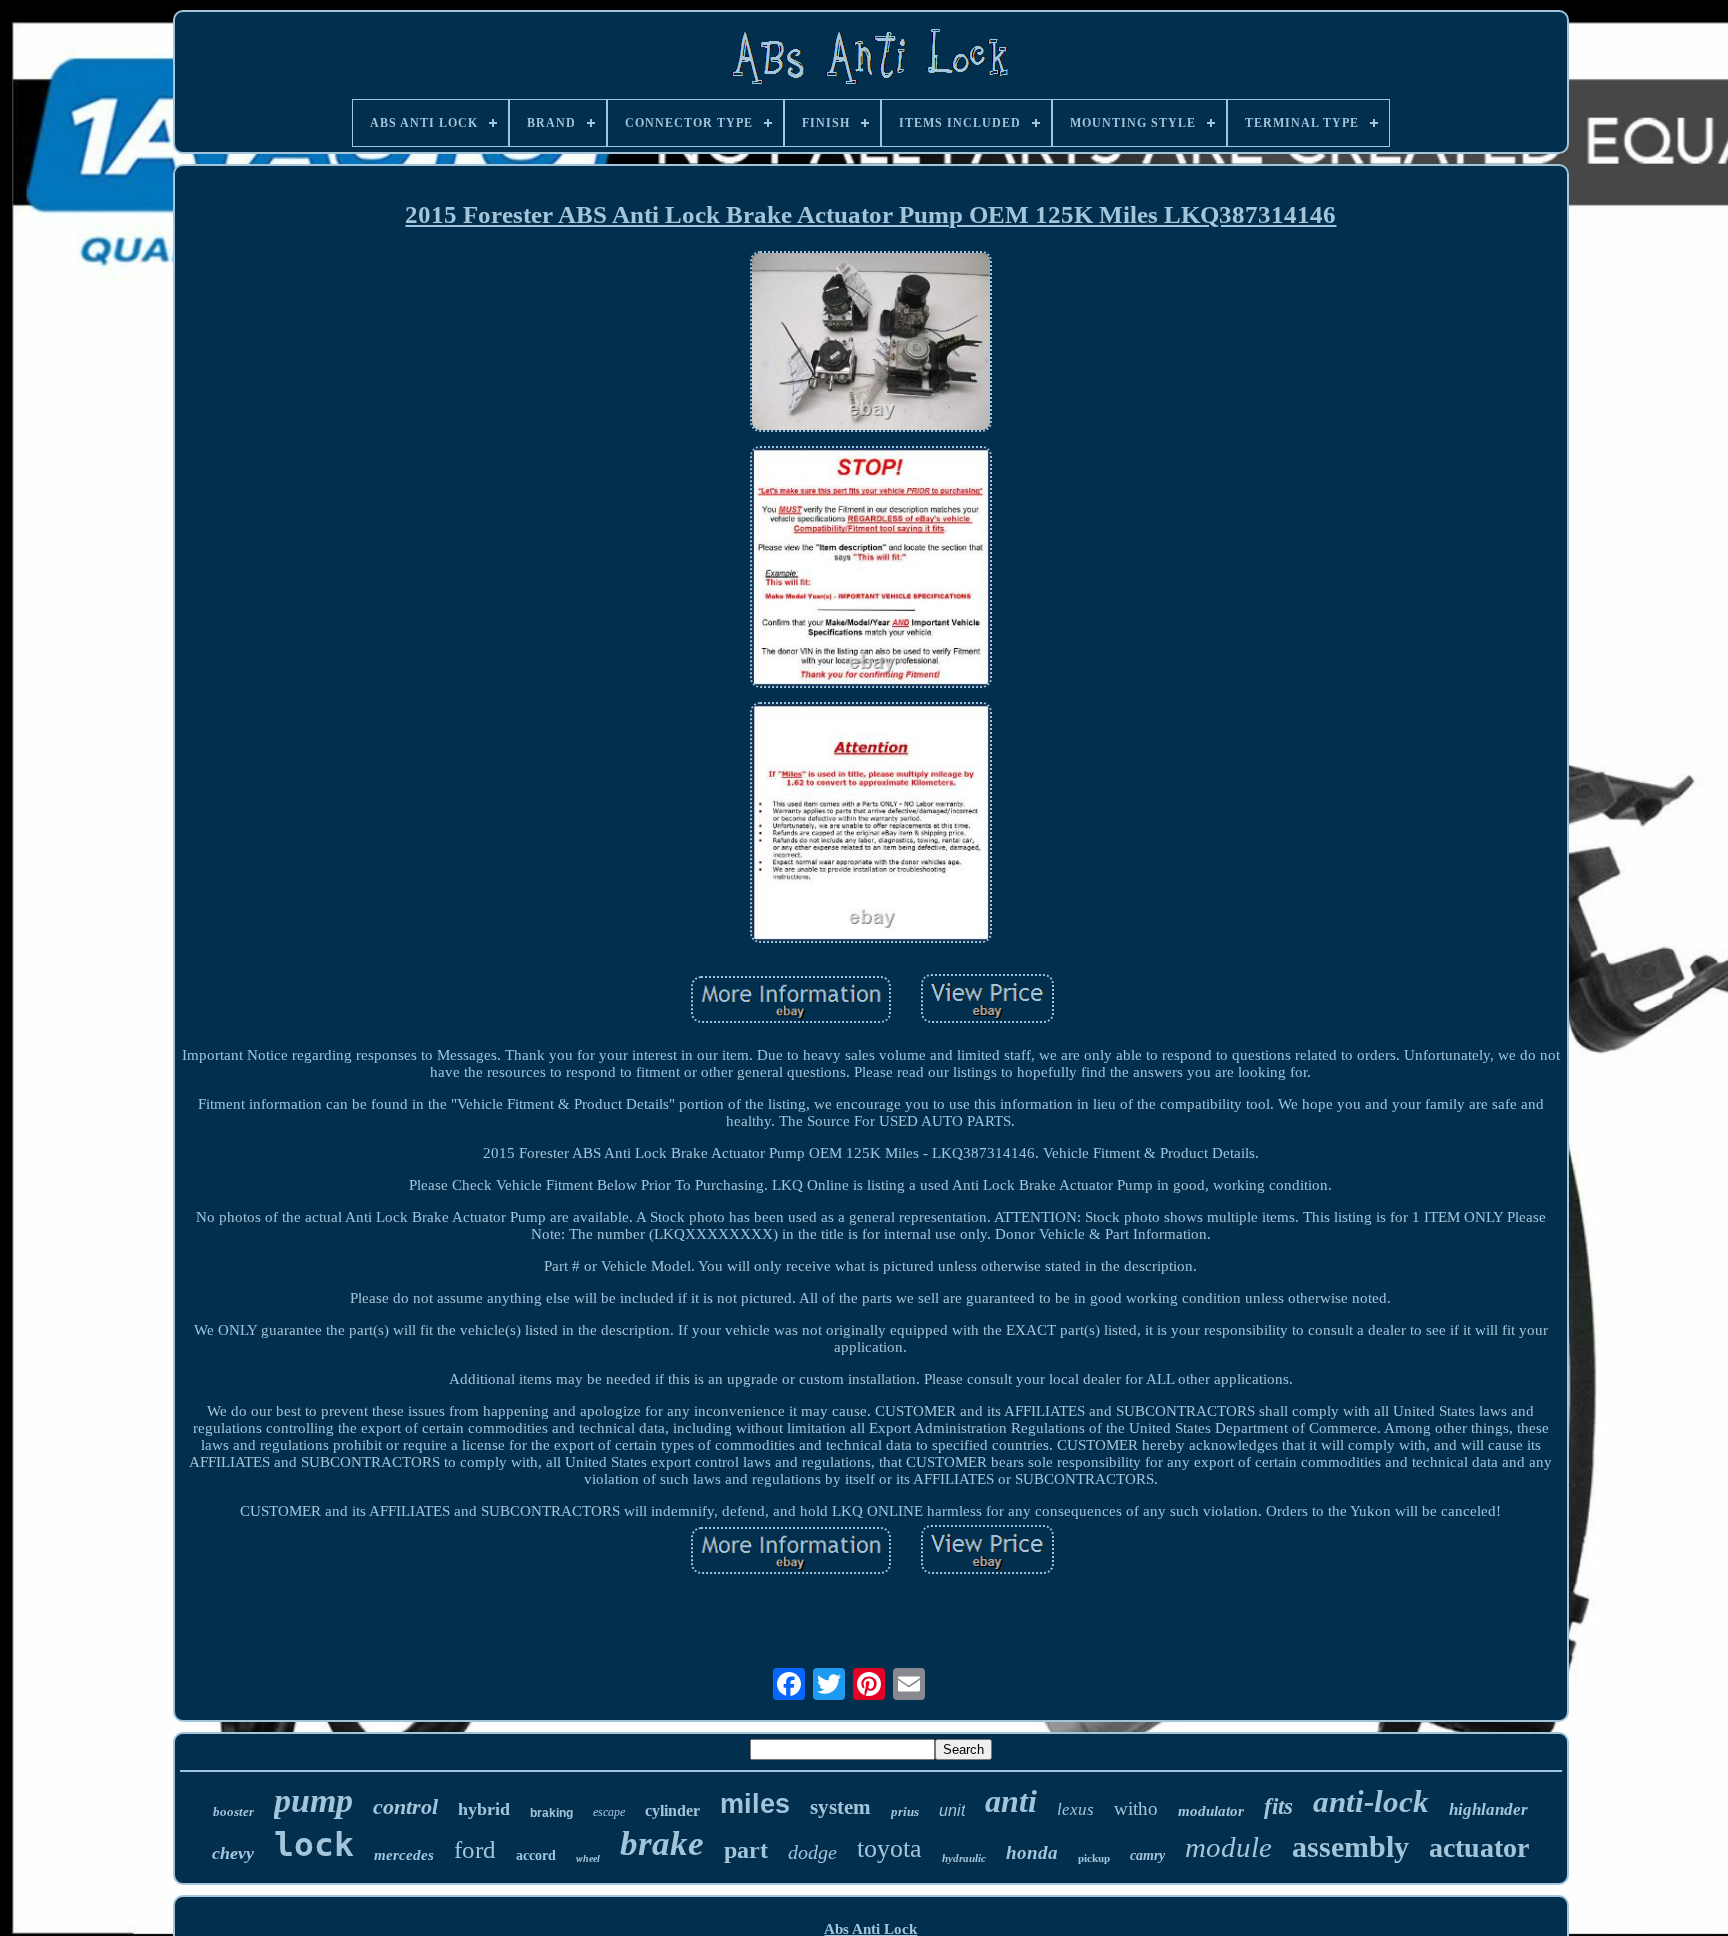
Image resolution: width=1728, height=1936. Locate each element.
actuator (1479, 1847)
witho (1136, 1808)
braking (551, 1813)
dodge (812, 1852)
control (405, 1806)
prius (905, 1811)
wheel (588, 1858)
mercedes (404, 1855)
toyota (889, 1848)
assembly (1350, 1846)
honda (1032, 1852)
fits (1278, 1806)
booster (233, 1811)
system (840, 1807)
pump (313, 1800)
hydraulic (964, 1858)
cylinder (672, 1810)
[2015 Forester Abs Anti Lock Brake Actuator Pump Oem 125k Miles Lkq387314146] (871, 344)
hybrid (484, 1809)
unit (952, 1810)
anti (1011, 1801)
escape (609, 1812)
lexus (1075, 1809)
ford (475, 1849)
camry (1147, 1855)
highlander (1488, 1809)
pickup (1094, 1858)
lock (314, 1844)
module (1228, 1847)
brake (662, 1843)
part (746, 1850)
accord (536, 1855)
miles (755, 1804)
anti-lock (1371, 1801)
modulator (1211, 1811)
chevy (233, 1853)
